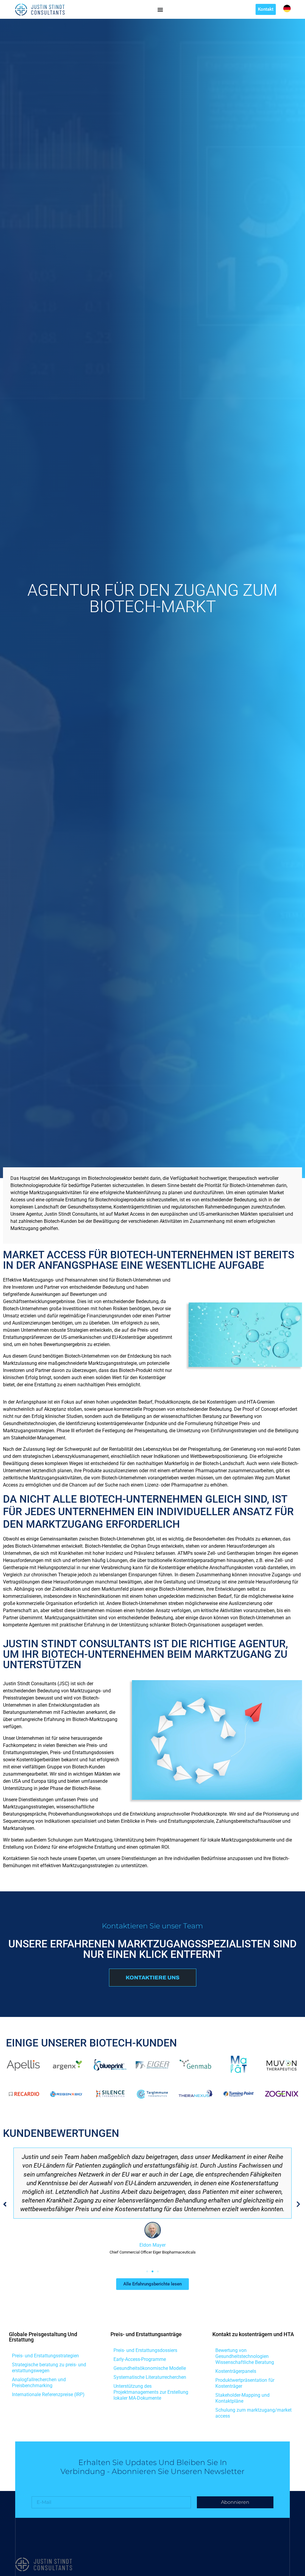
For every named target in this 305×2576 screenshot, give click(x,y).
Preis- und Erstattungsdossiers (145, 2350)
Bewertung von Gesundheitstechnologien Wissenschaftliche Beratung (245, 2356)
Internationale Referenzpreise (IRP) (48, 2394)
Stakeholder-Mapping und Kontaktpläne (242, 2398)
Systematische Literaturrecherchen (150, 2377)
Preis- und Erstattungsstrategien (45, 2356)
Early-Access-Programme (140, 2359)
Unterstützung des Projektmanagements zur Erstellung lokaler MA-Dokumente (151, 2392)
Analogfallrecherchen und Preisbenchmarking (39, 2383)
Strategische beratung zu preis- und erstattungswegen (49, 2368)
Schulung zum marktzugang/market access (253, 2413)
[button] (5, 2204)
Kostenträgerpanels (236, 2371)
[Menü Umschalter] (160, 10)
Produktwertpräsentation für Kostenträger (245, 2383)
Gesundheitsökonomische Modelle (150, 2368)
